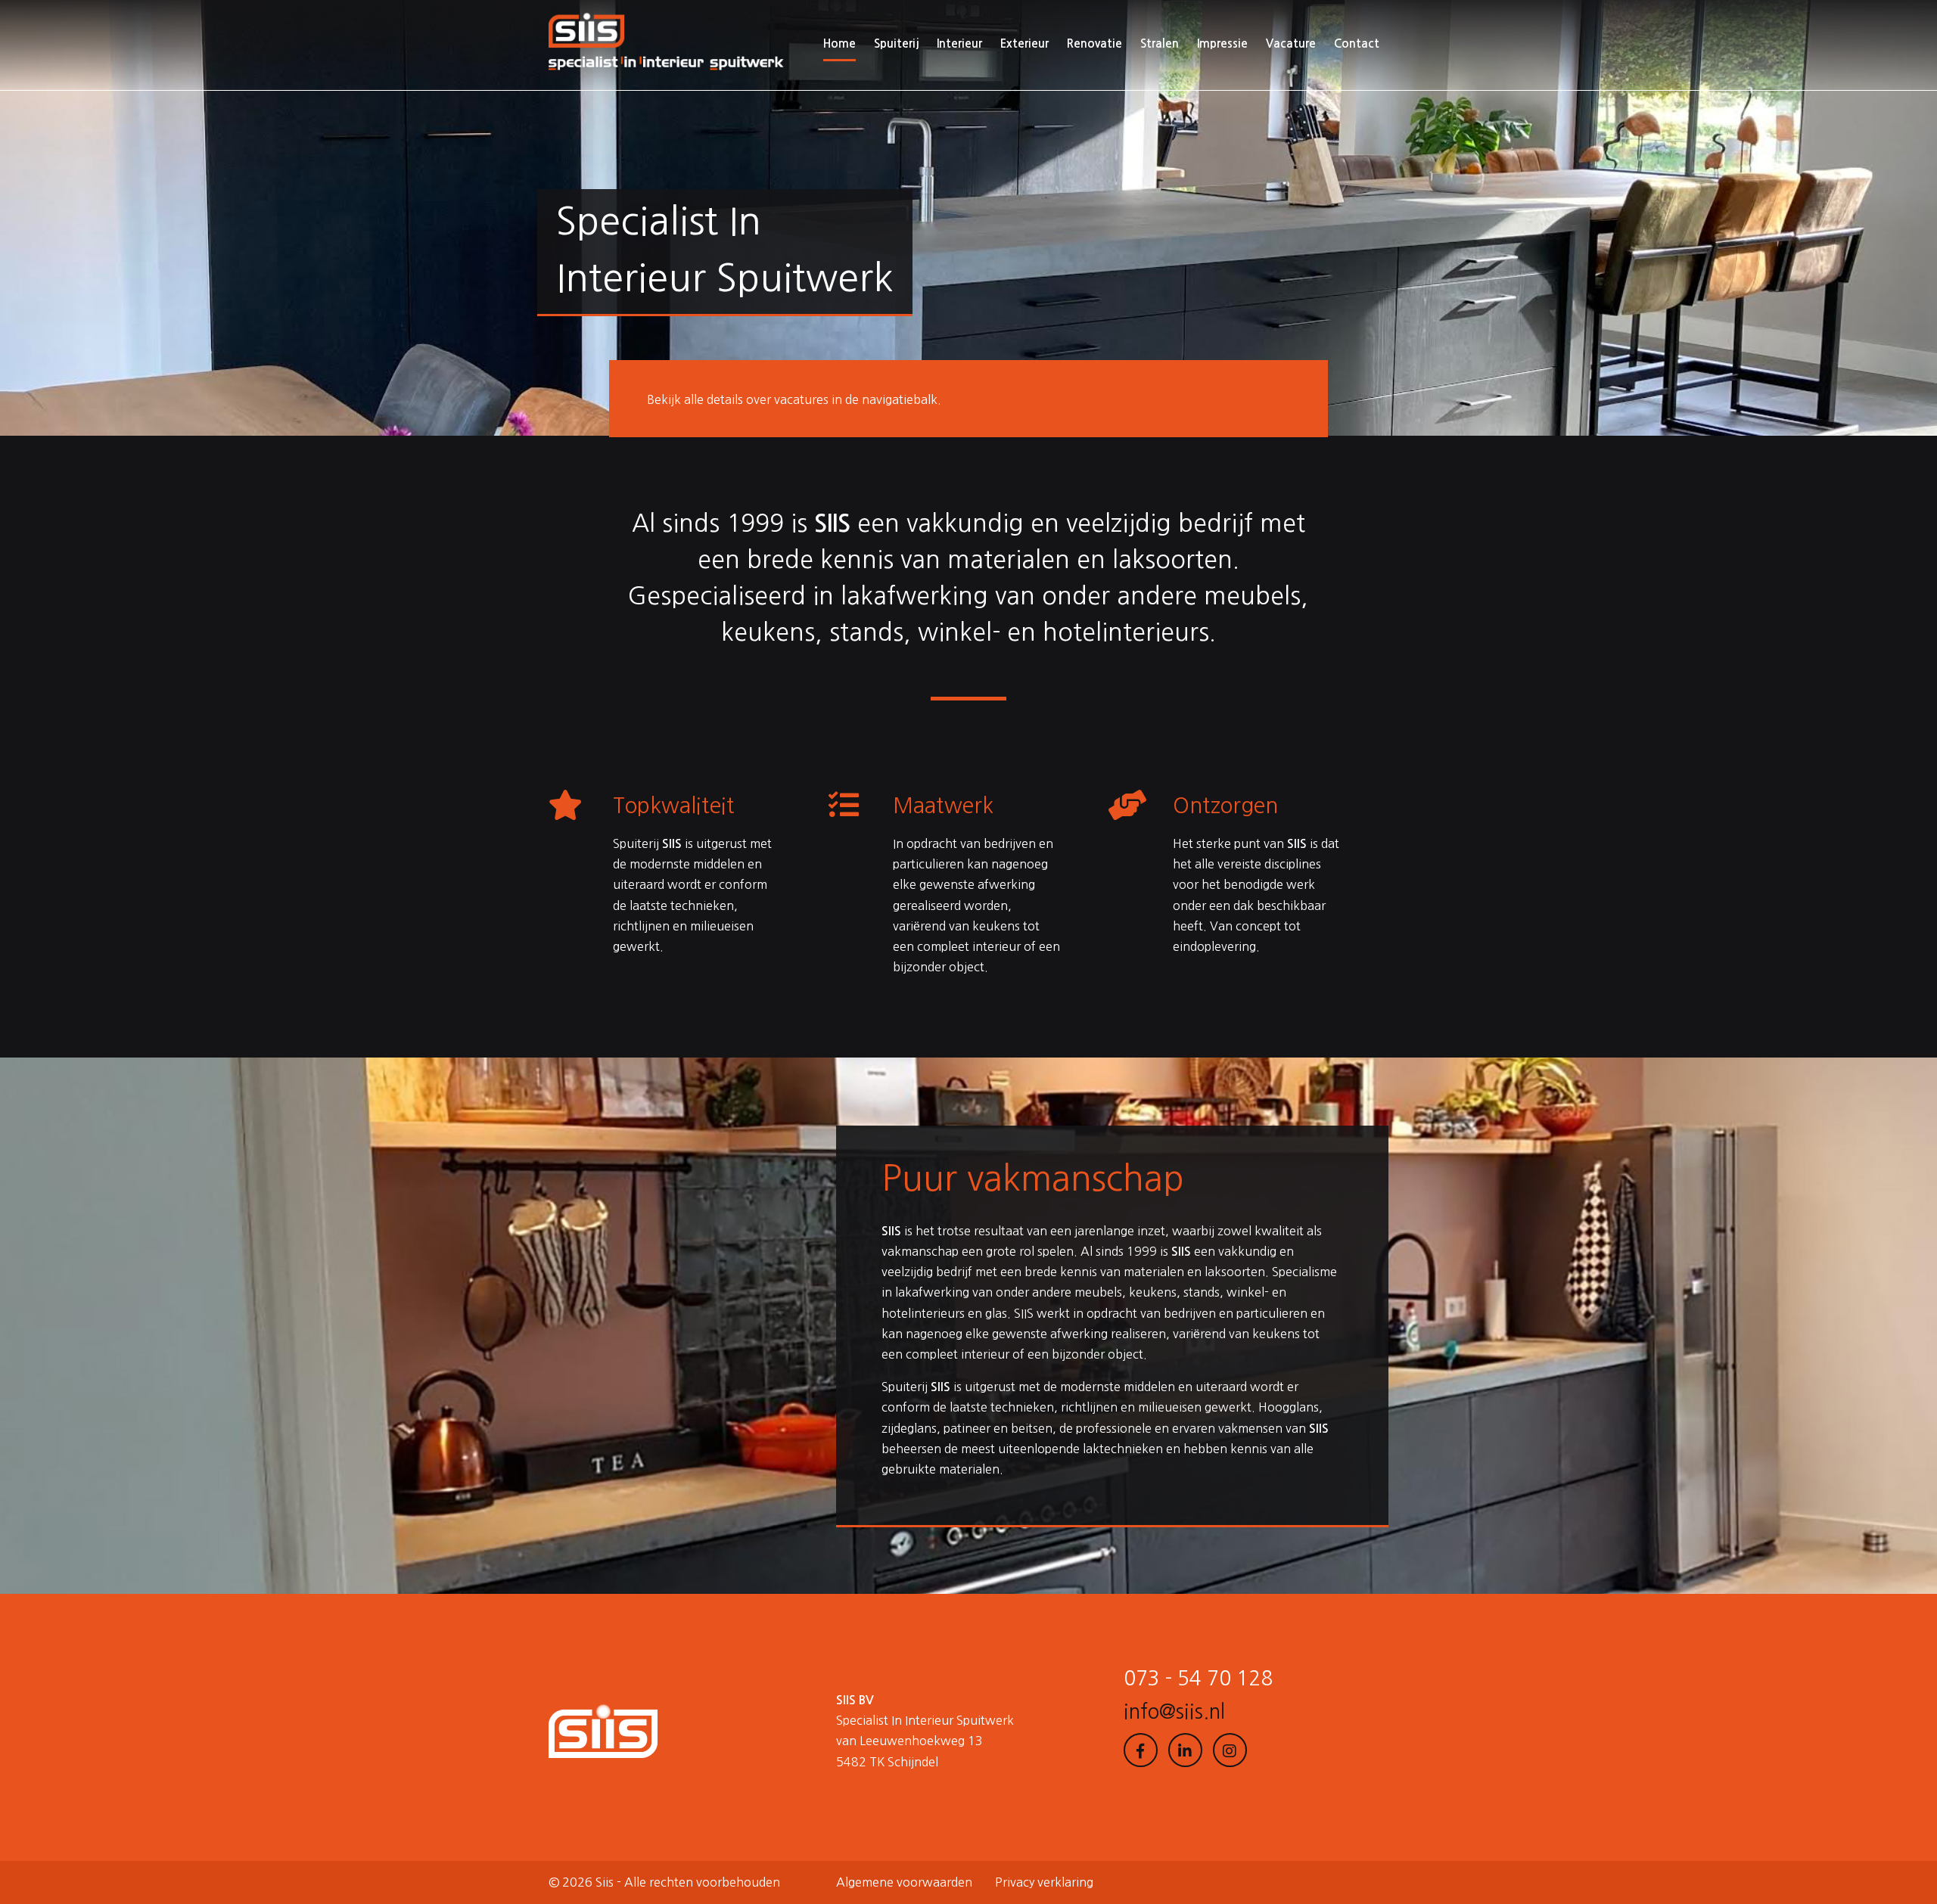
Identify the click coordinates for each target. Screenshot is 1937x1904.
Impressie (1222, 43)
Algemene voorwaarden (904, 1882)
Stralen (1160, 43)
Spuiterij (896, 43)
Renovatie (1094, 43)
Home (839, 43)
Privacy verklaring (1044, 1882)
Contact (1357, 43)
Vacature (1291, 43)
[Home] (667, 44)
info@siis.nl (1174, 1712)
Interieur (959, 43)
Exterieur (1024, 43)
